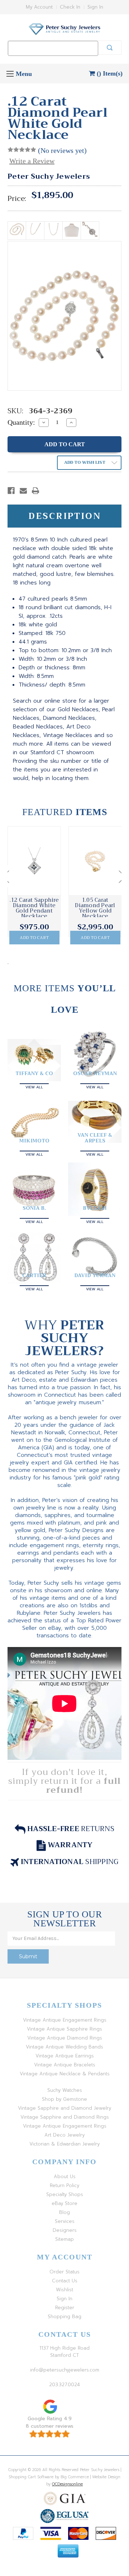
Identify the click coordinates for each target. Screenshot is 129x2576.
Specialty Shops (65, 2194)
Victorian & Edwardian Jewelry (64, 2144)
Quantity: (21, 422)
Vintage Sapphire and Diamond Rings (65, 2117)
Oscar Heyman (95, 1073)
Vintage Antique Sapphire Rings (64, 2029)
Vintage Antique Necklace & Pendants (65, 2074)
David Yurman (95, 1275)
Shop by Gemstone (64, 2099)
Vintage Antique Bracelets (65, 2065)
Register (65, 2308)
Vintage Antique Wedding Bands (64, 2047)
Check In (70, 7)
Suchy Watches (65, 2090)
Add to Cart (34, 938)
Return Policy (64, 2185)
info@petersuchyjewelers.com (65, 2370)
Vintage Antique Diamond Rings (65, 2038)
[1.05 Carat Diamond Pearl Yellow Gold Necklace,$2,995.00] (95, 861)
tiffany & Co (34, 1073)
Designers (65, 2230)
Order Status (64, 2272)
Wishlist (64, 2290)
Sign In (95, 7)
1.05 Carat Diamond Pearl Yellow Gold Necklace (95, 908)
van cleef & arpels (95, 1138)
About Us (65, 2177)
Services (65, 2221)
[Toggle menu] (10, 74)
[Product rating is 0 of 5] (22, 150)
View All (34, 1086)
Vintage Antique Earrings (65, 2056)
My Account (39, 7)
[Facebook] (11, 491)
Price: (17, 199)
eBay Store (64, 2203)
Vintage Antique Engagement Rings (65, 2020)
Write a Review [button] (32, 161)
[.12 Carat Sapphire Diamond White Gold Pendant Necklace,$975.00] (34, 861)
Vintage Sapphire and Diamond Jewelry (64, 2108)
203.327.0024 (64, 2385)
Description (65, 516)
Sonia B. (34, 1208)
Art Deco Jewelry (64, 2135)
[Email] (23, 491)
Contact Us (65, 2281)
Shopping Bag (64, 2317)
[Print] (35, 491)
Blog (64, 2212)
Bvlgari (95, 1208)
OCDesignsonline (67, 2484)
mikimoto (34, 1141)
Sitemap (64, 2239)
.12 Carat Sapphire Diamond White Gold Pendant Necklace (34, 908)
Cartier (34, 1275)
